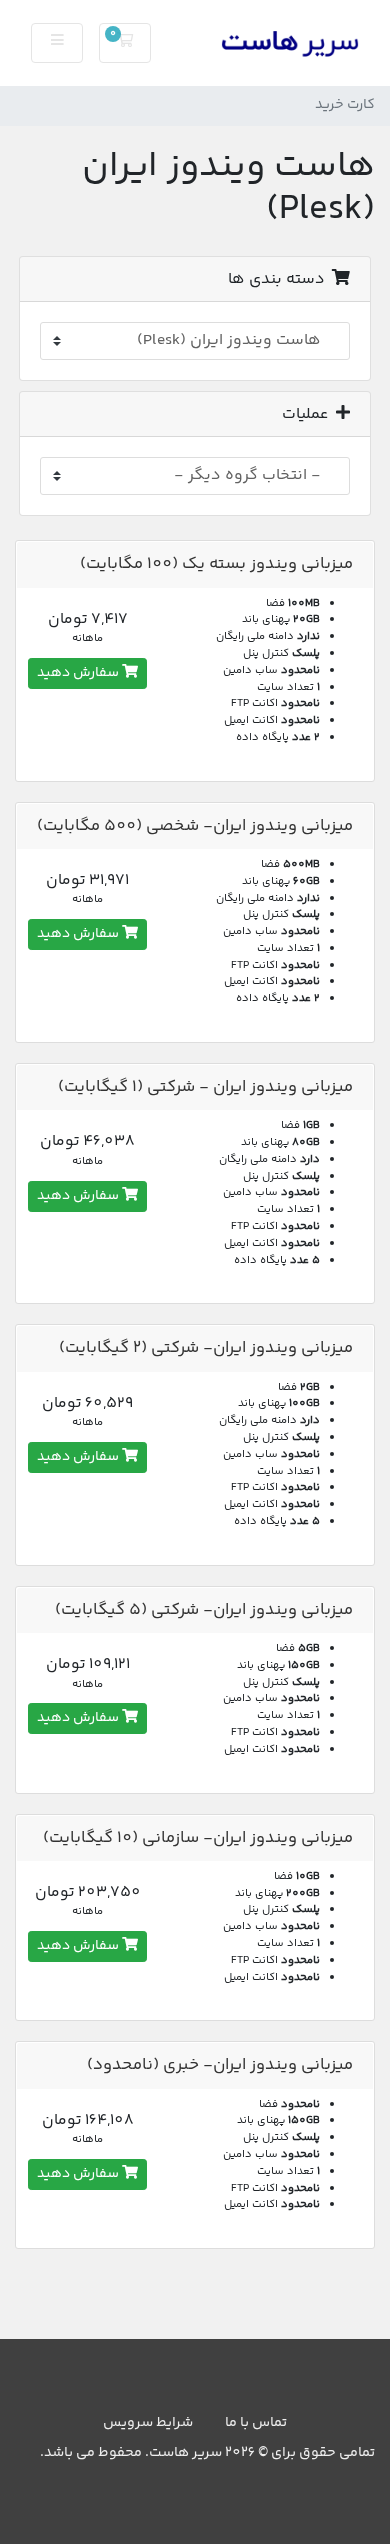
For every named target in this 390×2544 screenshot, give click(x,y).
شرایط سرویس (148, 2423)
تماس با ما (256, 2423)
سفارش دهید (79, 673)
